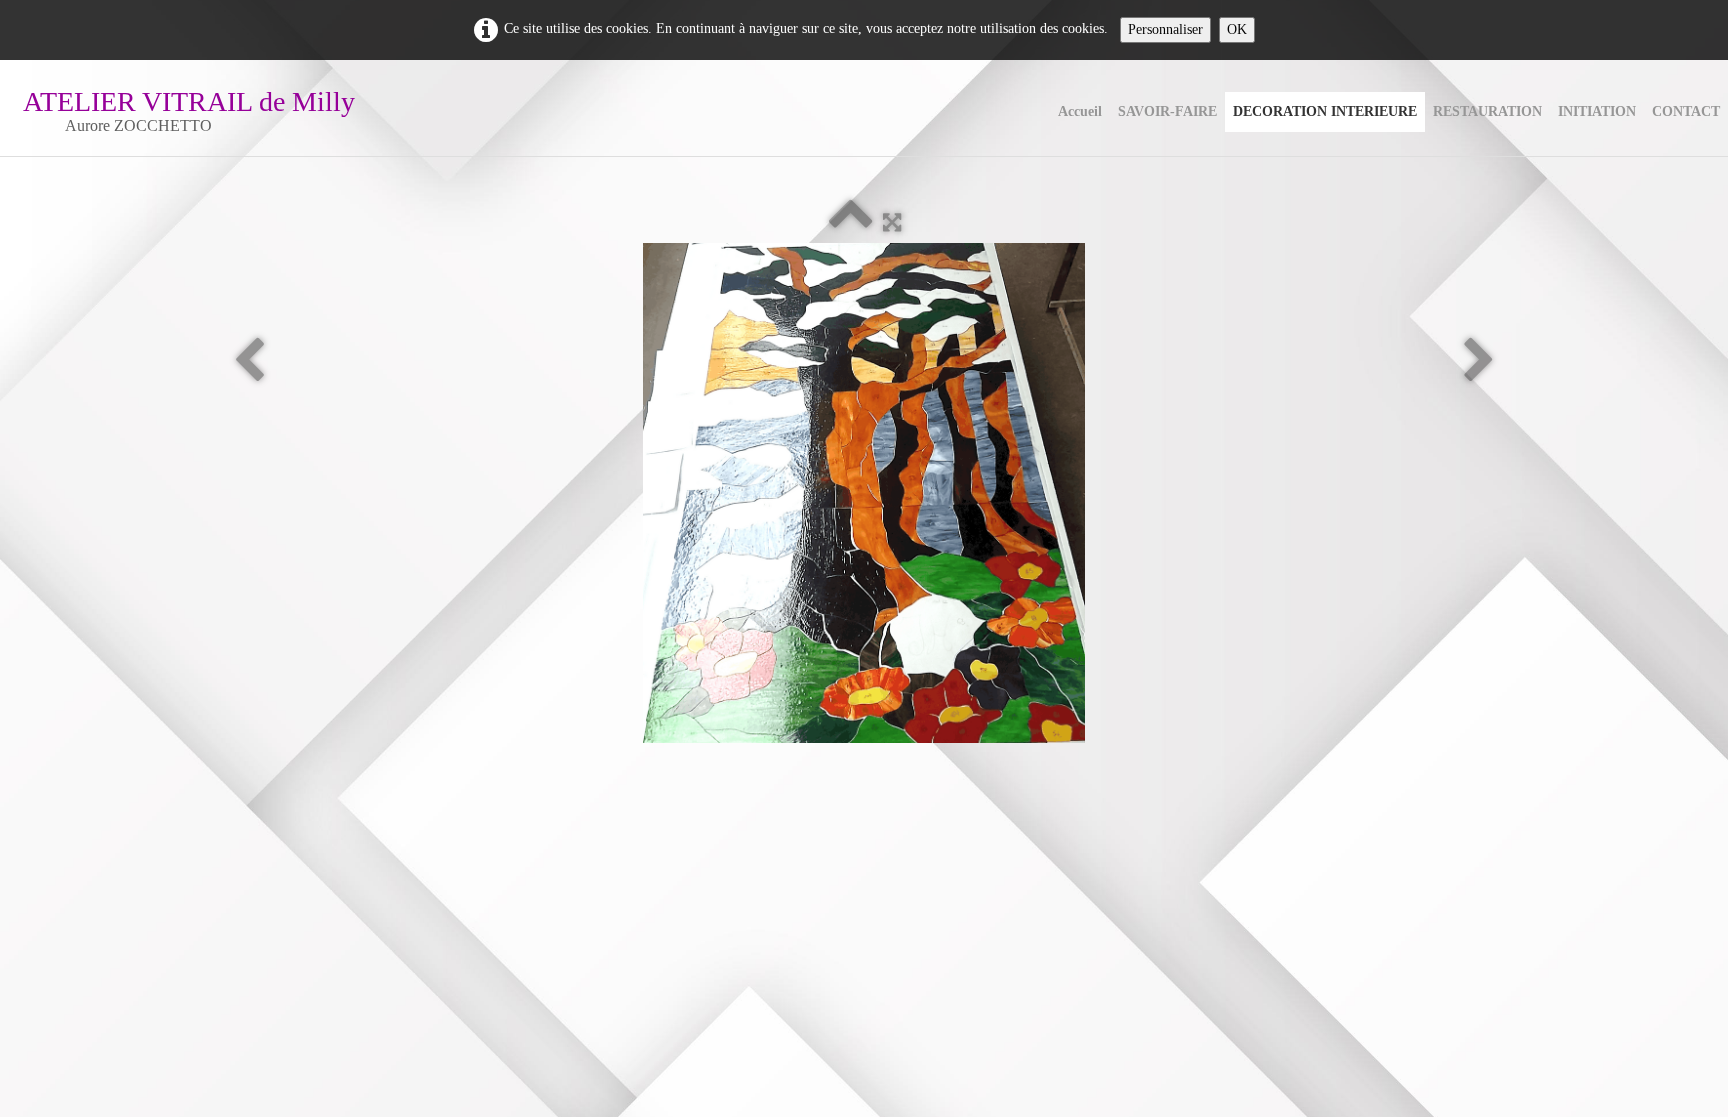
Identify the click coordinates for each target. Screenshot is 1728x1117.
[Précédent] (249, 361)
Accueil (1080, 111)
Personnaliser (1165, 29)
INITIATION (1597, 111)
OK (1237, 29)
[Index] (851, 222)
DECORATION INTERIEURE (1325, 111)
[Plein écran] (892, 222)
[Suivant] (1479, 361)
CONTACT (1686, 111)
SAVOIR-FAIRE (1167, 111)
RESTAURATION (1487, 111)
